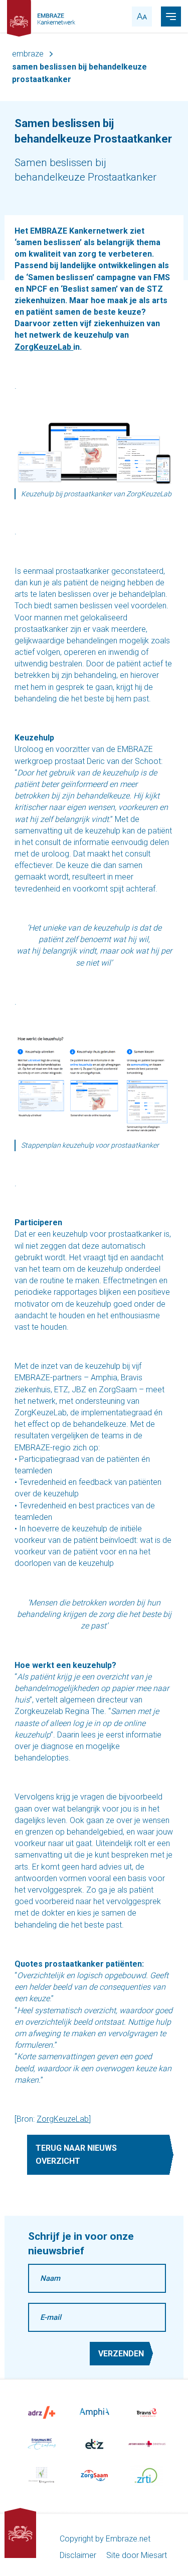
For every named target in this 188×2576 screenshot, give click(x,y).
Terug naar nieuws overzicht (76, 2155)
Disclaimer (78, 2555)
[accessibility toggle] (142, 17)
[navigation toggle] (171, 17)
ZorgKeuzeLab (63, 2119)
